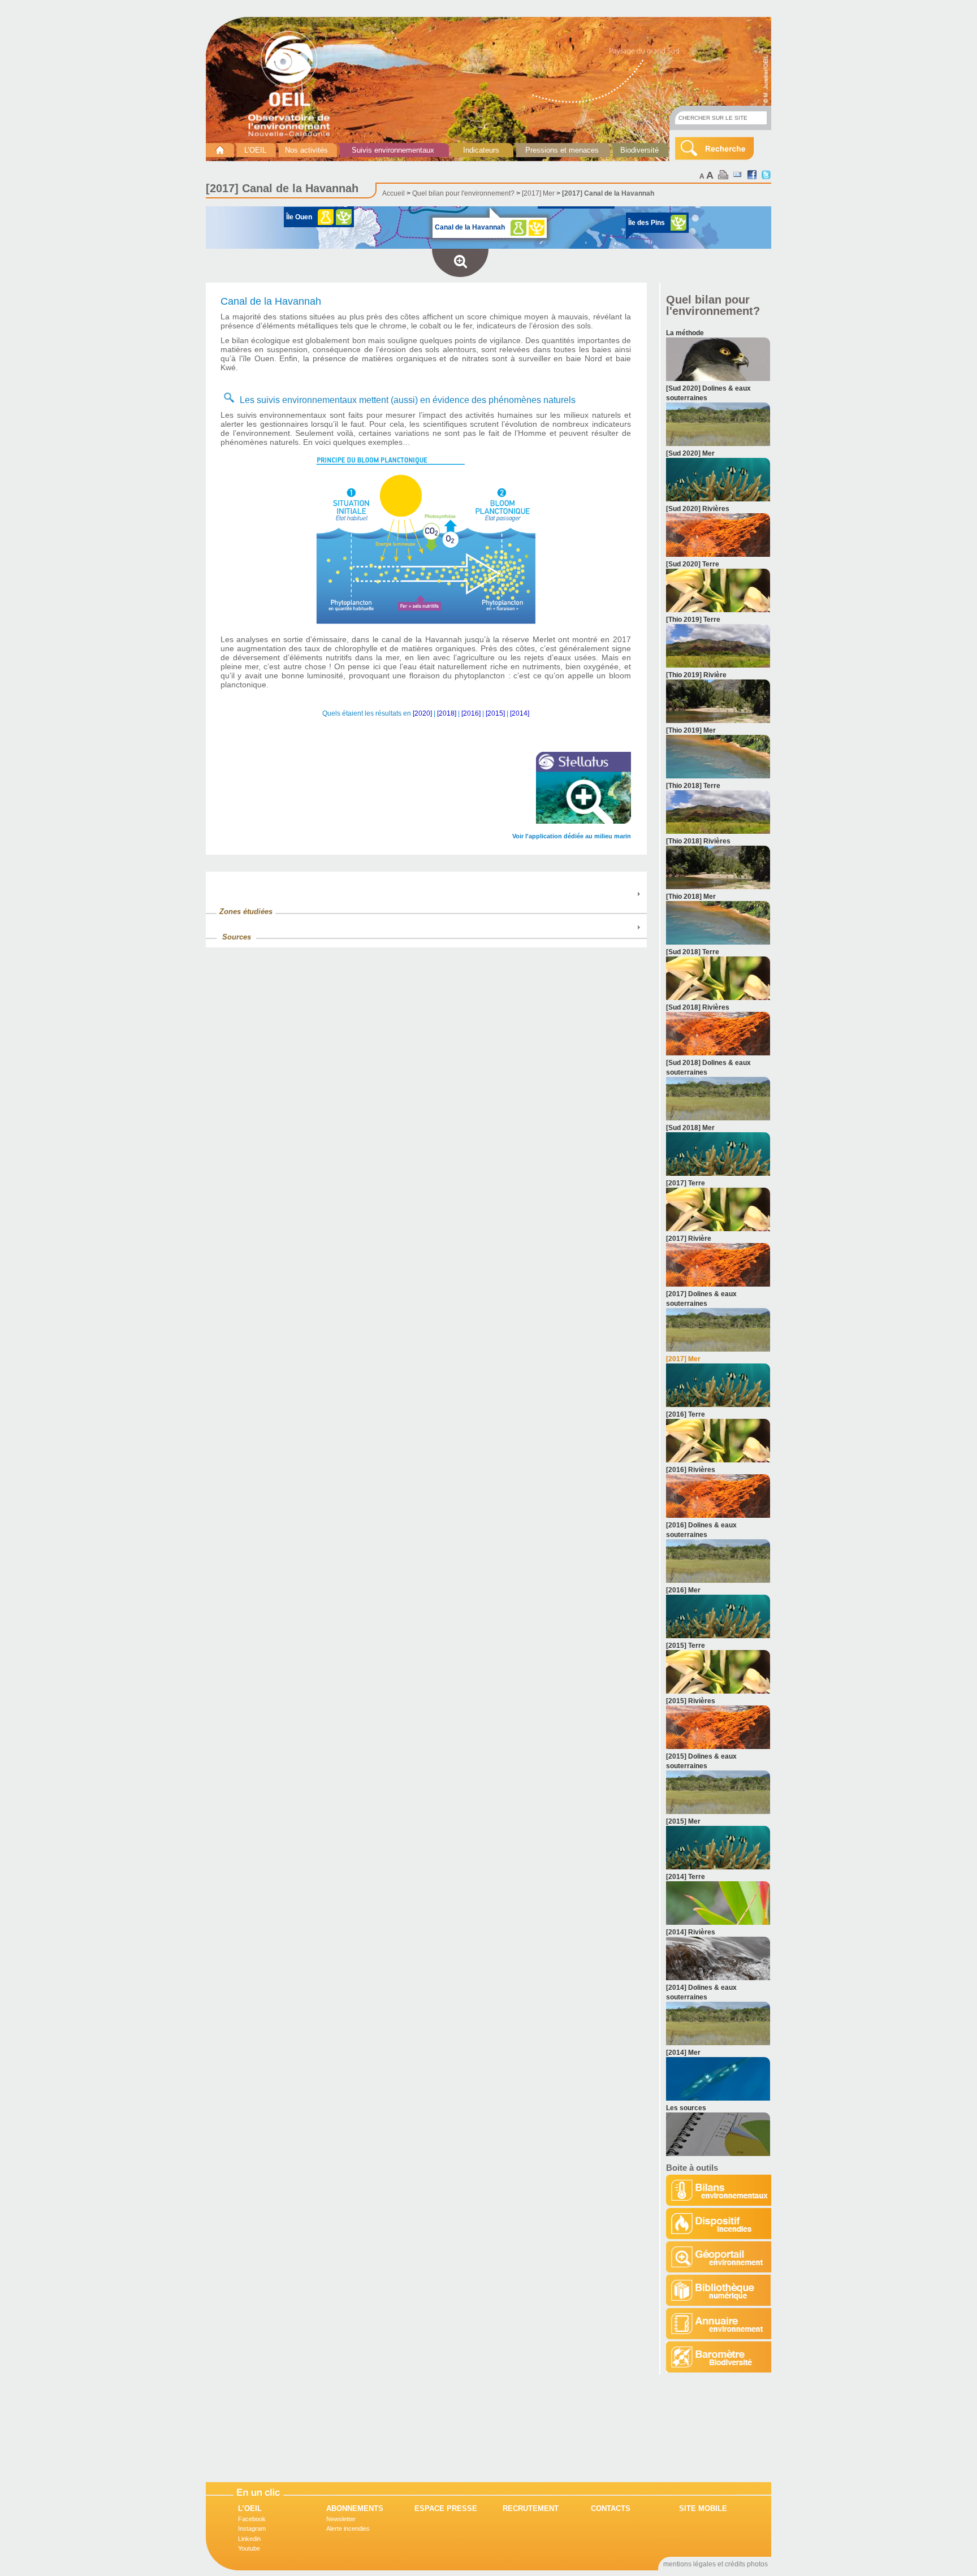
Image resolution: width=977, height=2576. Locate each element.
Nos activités (306, 150)
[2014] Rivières (691, 1932)
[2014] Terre (686, 1877)
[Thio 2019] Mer (691, 730)
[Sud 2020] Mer (690, 453)
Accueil (394, 193)
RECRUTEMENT (531, 2508)
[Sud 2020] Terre (693, 564)
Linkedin (249, 2539)
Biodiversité (639, 150)
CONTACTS (611, 2508)
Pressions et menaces (562, 150)
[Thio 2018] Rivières (698, 841)
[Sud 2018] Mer (690, 1128)
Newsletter (341, 2519)
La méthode (685, 333)
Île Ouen (299, 217)
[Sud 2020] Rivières (698, 509)
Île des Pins (647, 223)
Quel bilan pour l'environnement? (463, 193)
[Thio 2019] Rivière (696, 675)
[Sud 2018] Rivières (698, 1007)
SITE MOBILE (703, 2508)
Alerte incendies (348, 2529)
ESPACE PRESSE (446, 2508)
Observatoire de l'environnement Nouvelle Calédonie (293, 84)
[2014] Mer (683, 2053)
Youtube (249, 2548)
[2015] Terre (686, 1646)
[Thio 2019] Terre (693, 620)
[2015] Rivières (691, 1701)
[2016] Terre (686, 1414)
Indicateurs (481, 150)
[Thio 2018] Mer (691, 897)
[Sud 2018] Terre (693, 952)
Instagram (252, 2529)
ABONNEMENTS (355, 2508)
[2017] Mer (538, 193)
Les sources (686, 2108)
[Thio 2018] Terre (693, 786)
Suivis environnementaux (393, 150)
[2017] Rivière (689, 1239)
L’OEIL (255, 150)
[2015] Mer (683, 1821)
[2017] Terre (686, 1183)
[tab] (426, 906)
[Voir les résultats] (718, 379)
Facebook (252, 2519)
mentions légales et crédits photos (716, 2564)
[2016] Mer (683, 1590)
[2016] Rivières (691, 1470)
